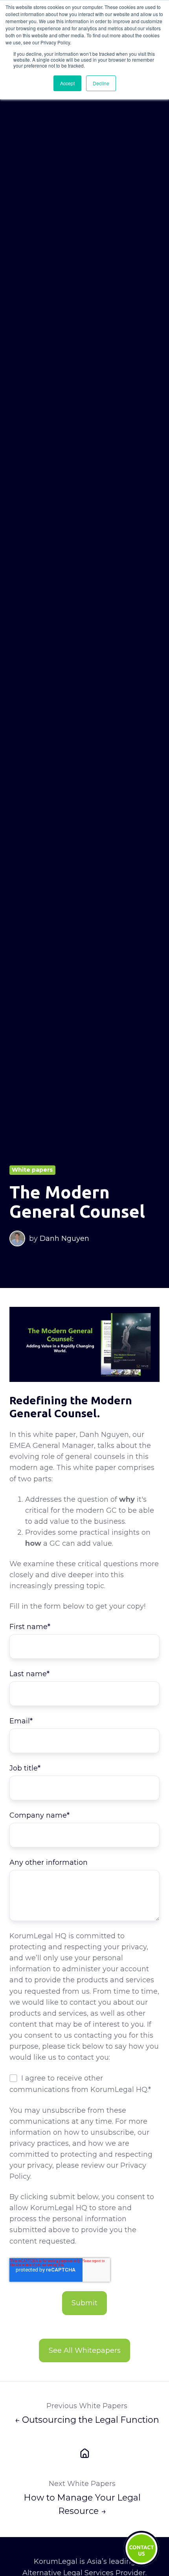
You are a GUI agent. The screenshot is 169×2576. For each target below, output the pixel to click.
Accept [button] (67, 83)
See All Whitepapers (85, 2350)
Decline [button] (101, 83)
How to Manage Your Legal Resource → (82, 2504)
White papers (32, 1170)
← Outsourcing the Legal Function (87, 2420)
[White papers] (84, 2453)
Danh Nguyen (64, 1238)
